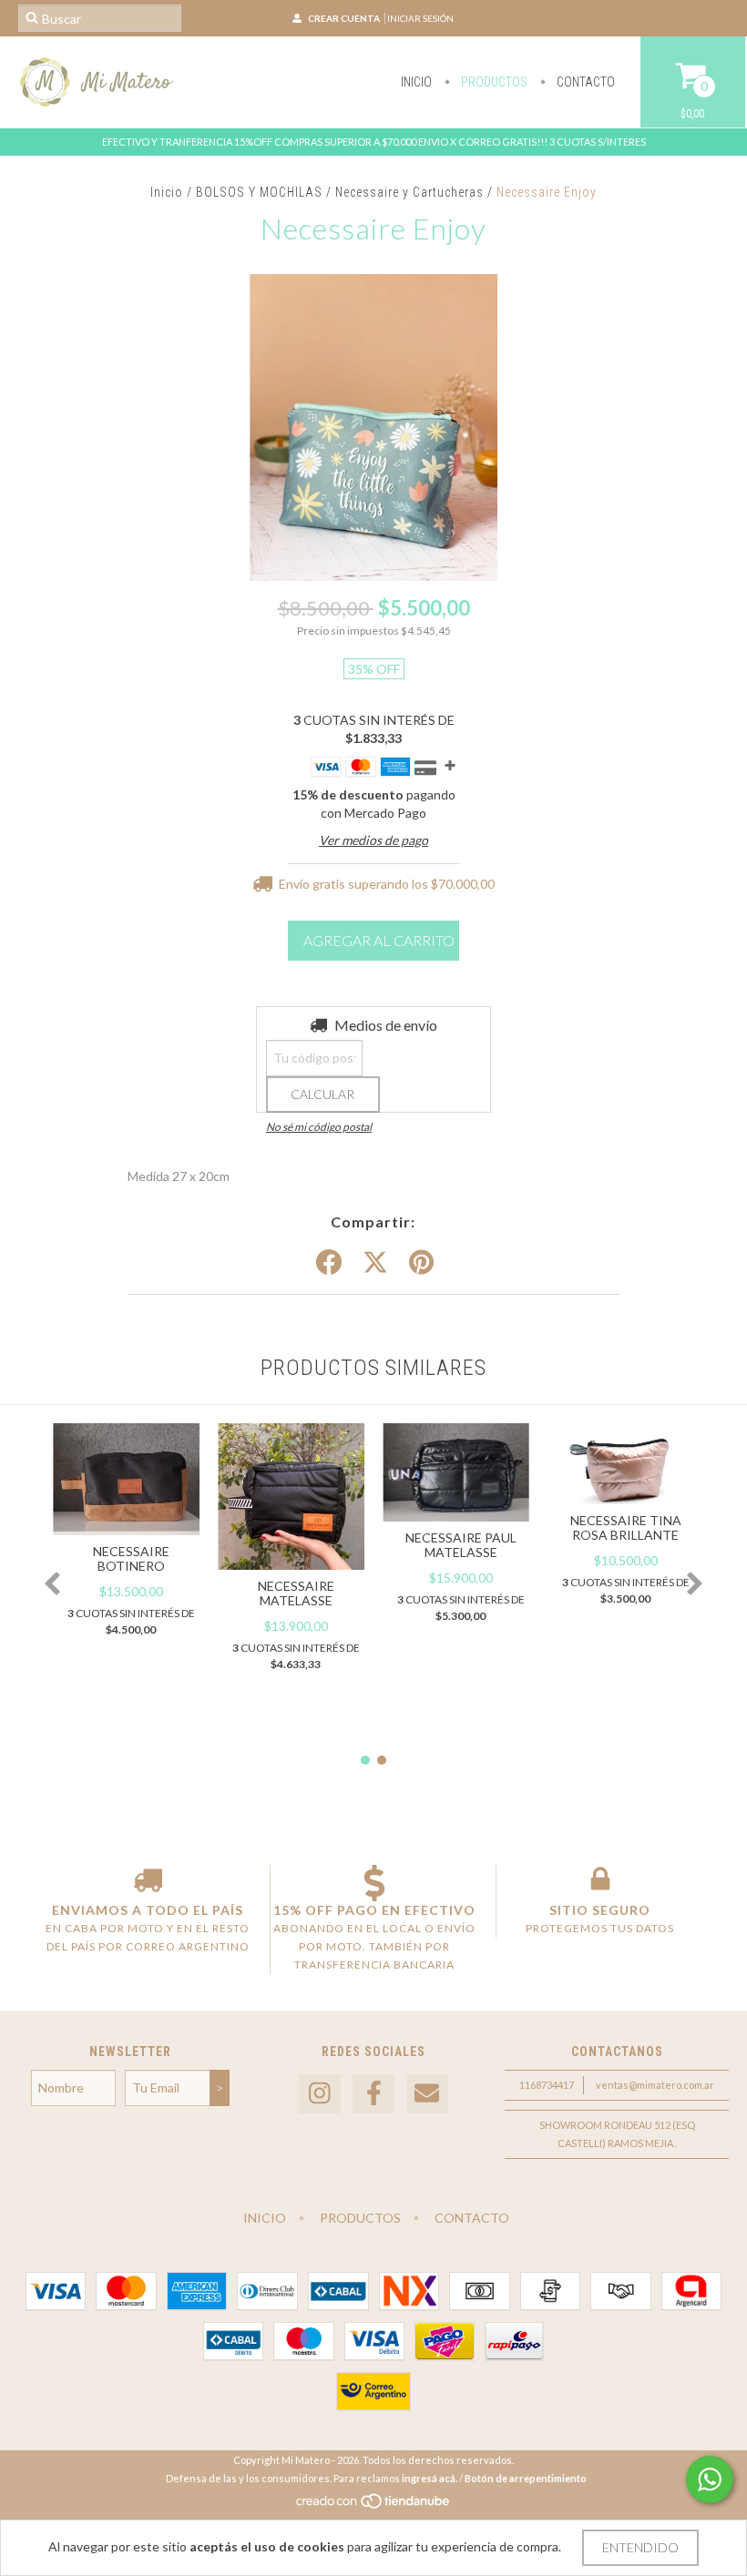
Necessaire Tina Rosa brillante (626, 1527)
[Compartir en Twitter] (375, 1263)
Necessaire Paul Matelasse (461, 1545)
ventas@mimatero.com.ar (655, 2085)
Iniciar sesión (420, 18)
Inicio (416, 82)
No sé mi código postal (319, 1127)
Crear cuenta (344, 18)
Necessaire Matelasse (296, 1593)
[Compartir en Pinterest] (421, 1263)
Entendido (640, 2547)
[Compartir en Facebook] (329, 1263)
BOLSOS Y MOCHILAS (259, 192)
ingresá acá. (430, 2478)
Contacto (584, 82)
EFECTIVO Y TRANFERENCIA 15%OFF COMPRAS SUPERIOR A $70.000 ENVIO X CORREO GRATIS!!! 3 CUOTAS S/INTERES (374, 142)
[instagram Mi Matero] (320, 2094)
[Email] (427, 2094)
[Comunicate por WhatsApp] (710, 2479)
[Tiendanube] (374, 2505)
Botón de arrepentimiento (526, 2478)
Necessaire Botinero (131, 1558)
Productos (493, 82)
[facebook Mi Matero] (373, 2094)
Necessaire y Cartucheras (409, 192)
